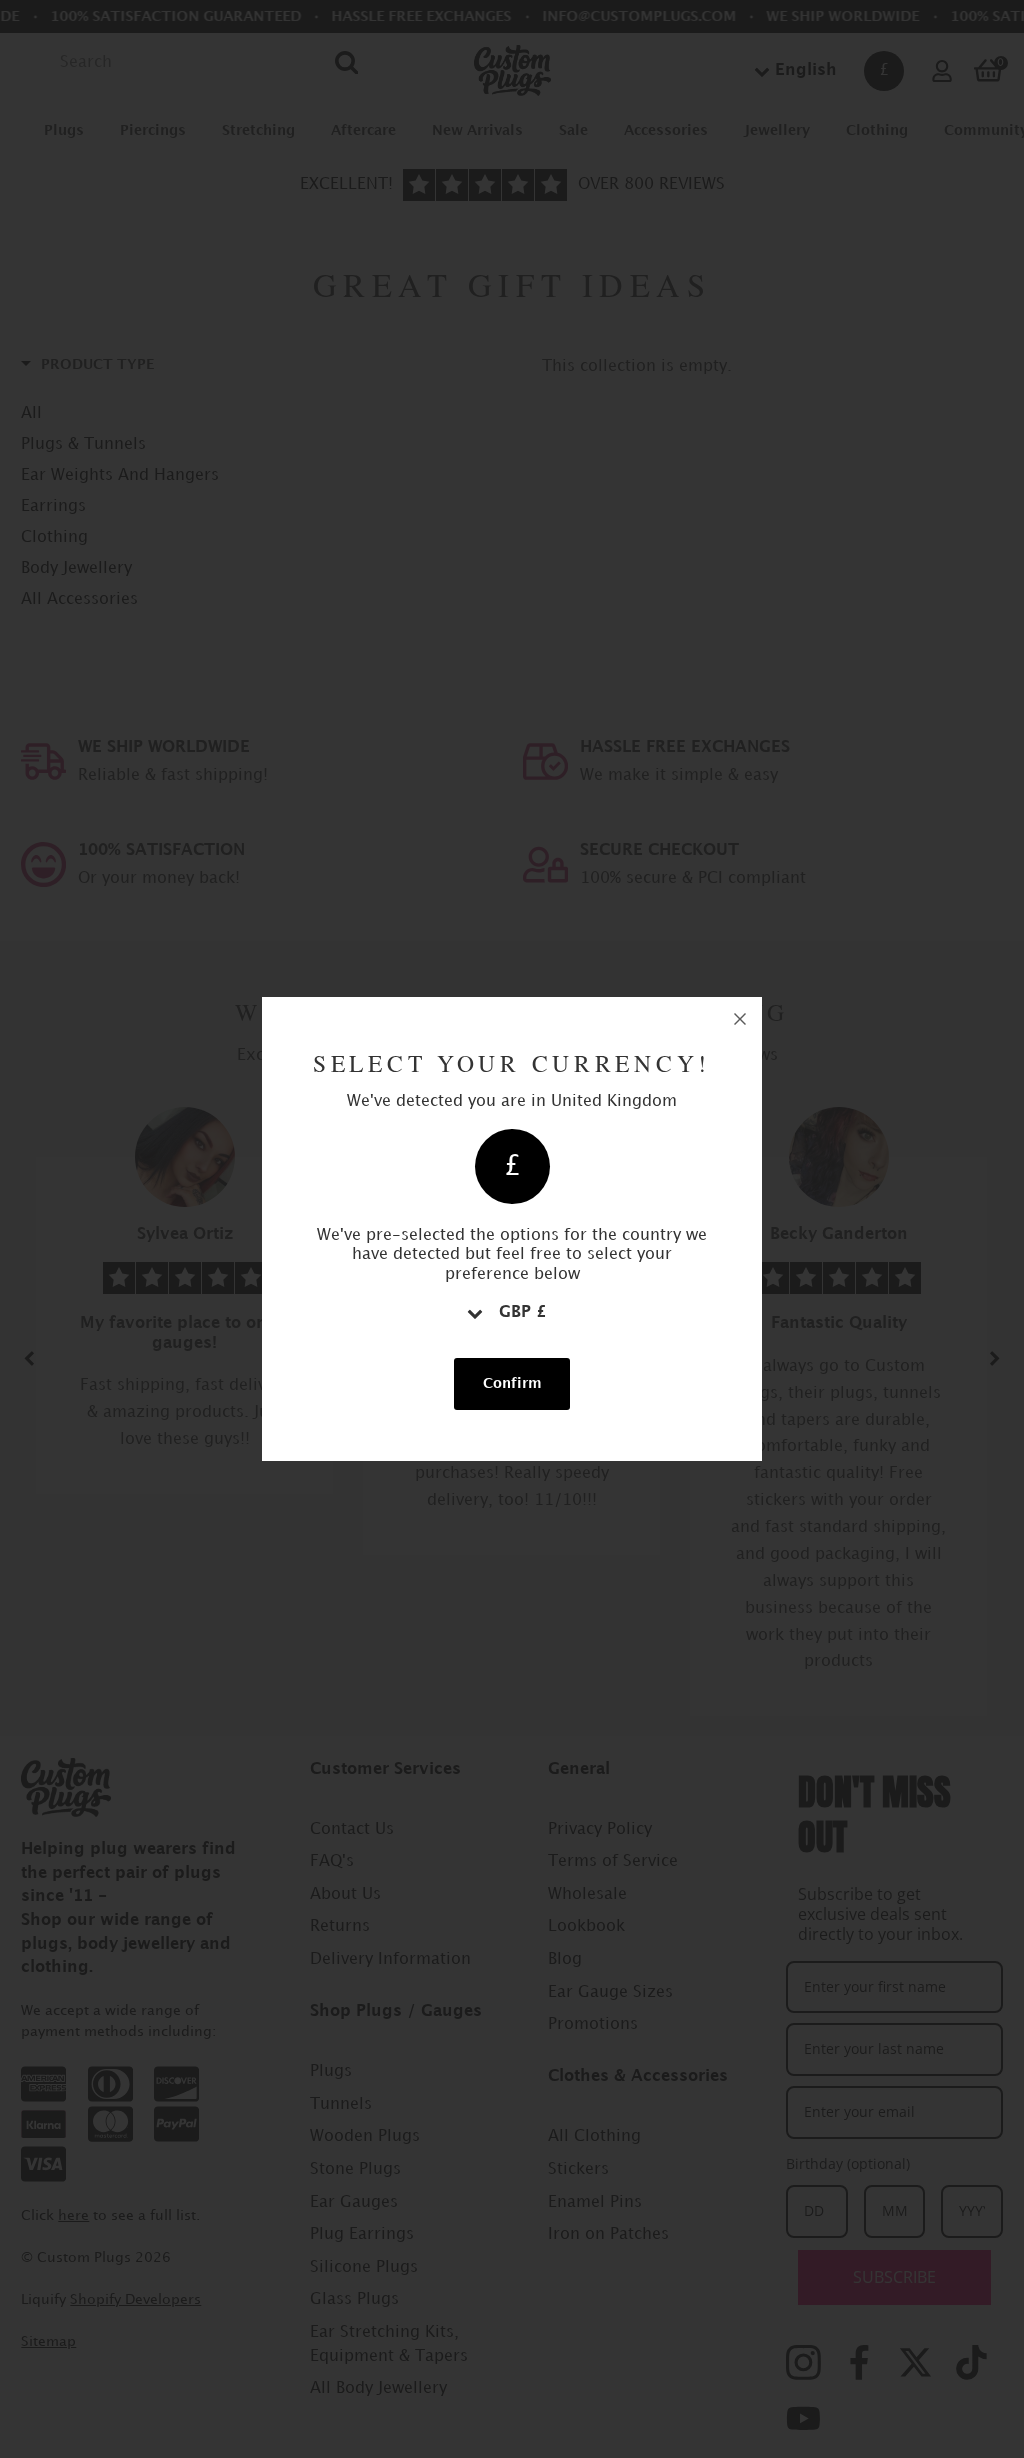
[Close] (740, 1019)
